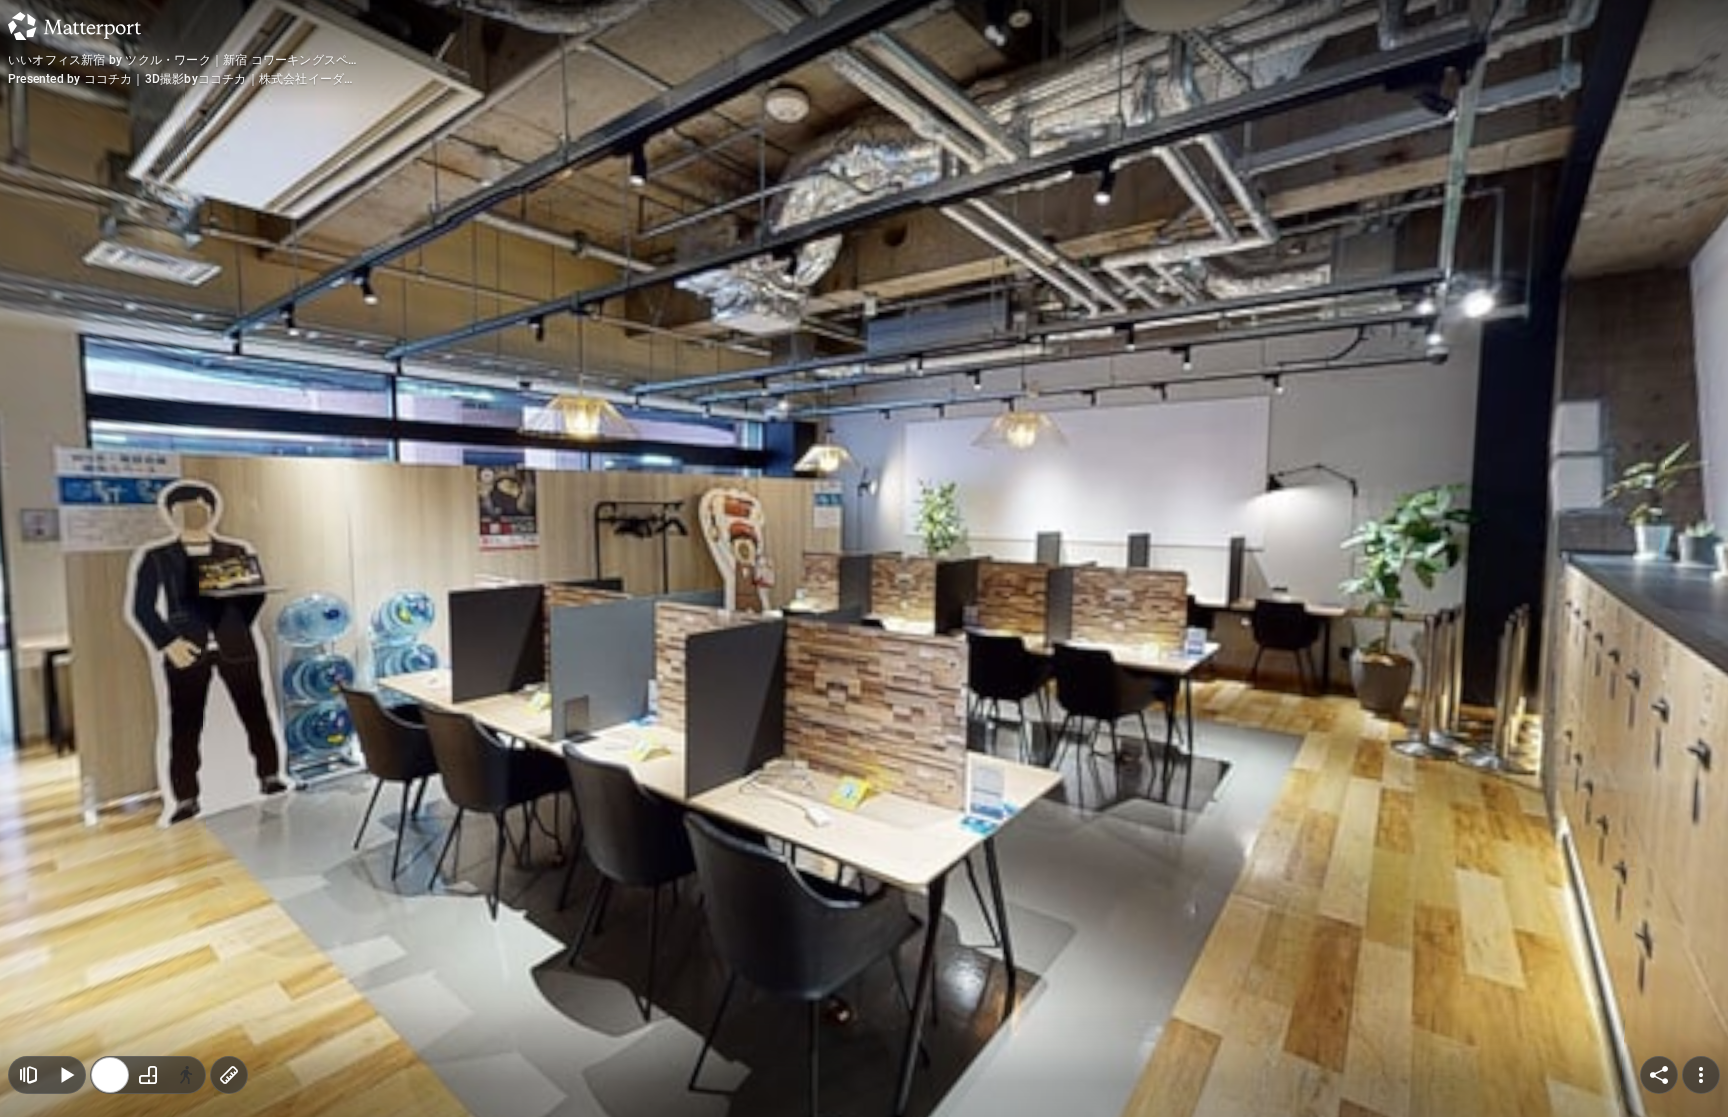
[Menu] (1701, 1075)
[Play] (66, 1075)
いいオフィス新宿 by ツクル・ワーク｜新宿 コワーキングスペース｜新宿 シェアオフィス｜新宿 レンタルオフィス (178, 61)
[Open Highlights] (28, 1075)
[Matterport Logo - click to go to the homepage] (74, 26)
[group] (148, 1075)
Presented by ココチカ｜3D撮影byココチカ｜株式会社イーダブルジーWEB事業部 (182, 80)
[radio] (110, 1075)
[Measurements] (229, 1075)
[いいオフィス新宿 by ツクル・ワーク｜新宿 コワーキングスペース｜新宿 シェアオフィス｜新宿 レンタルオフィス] (864, 558)
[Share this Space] (1659, 1075)
